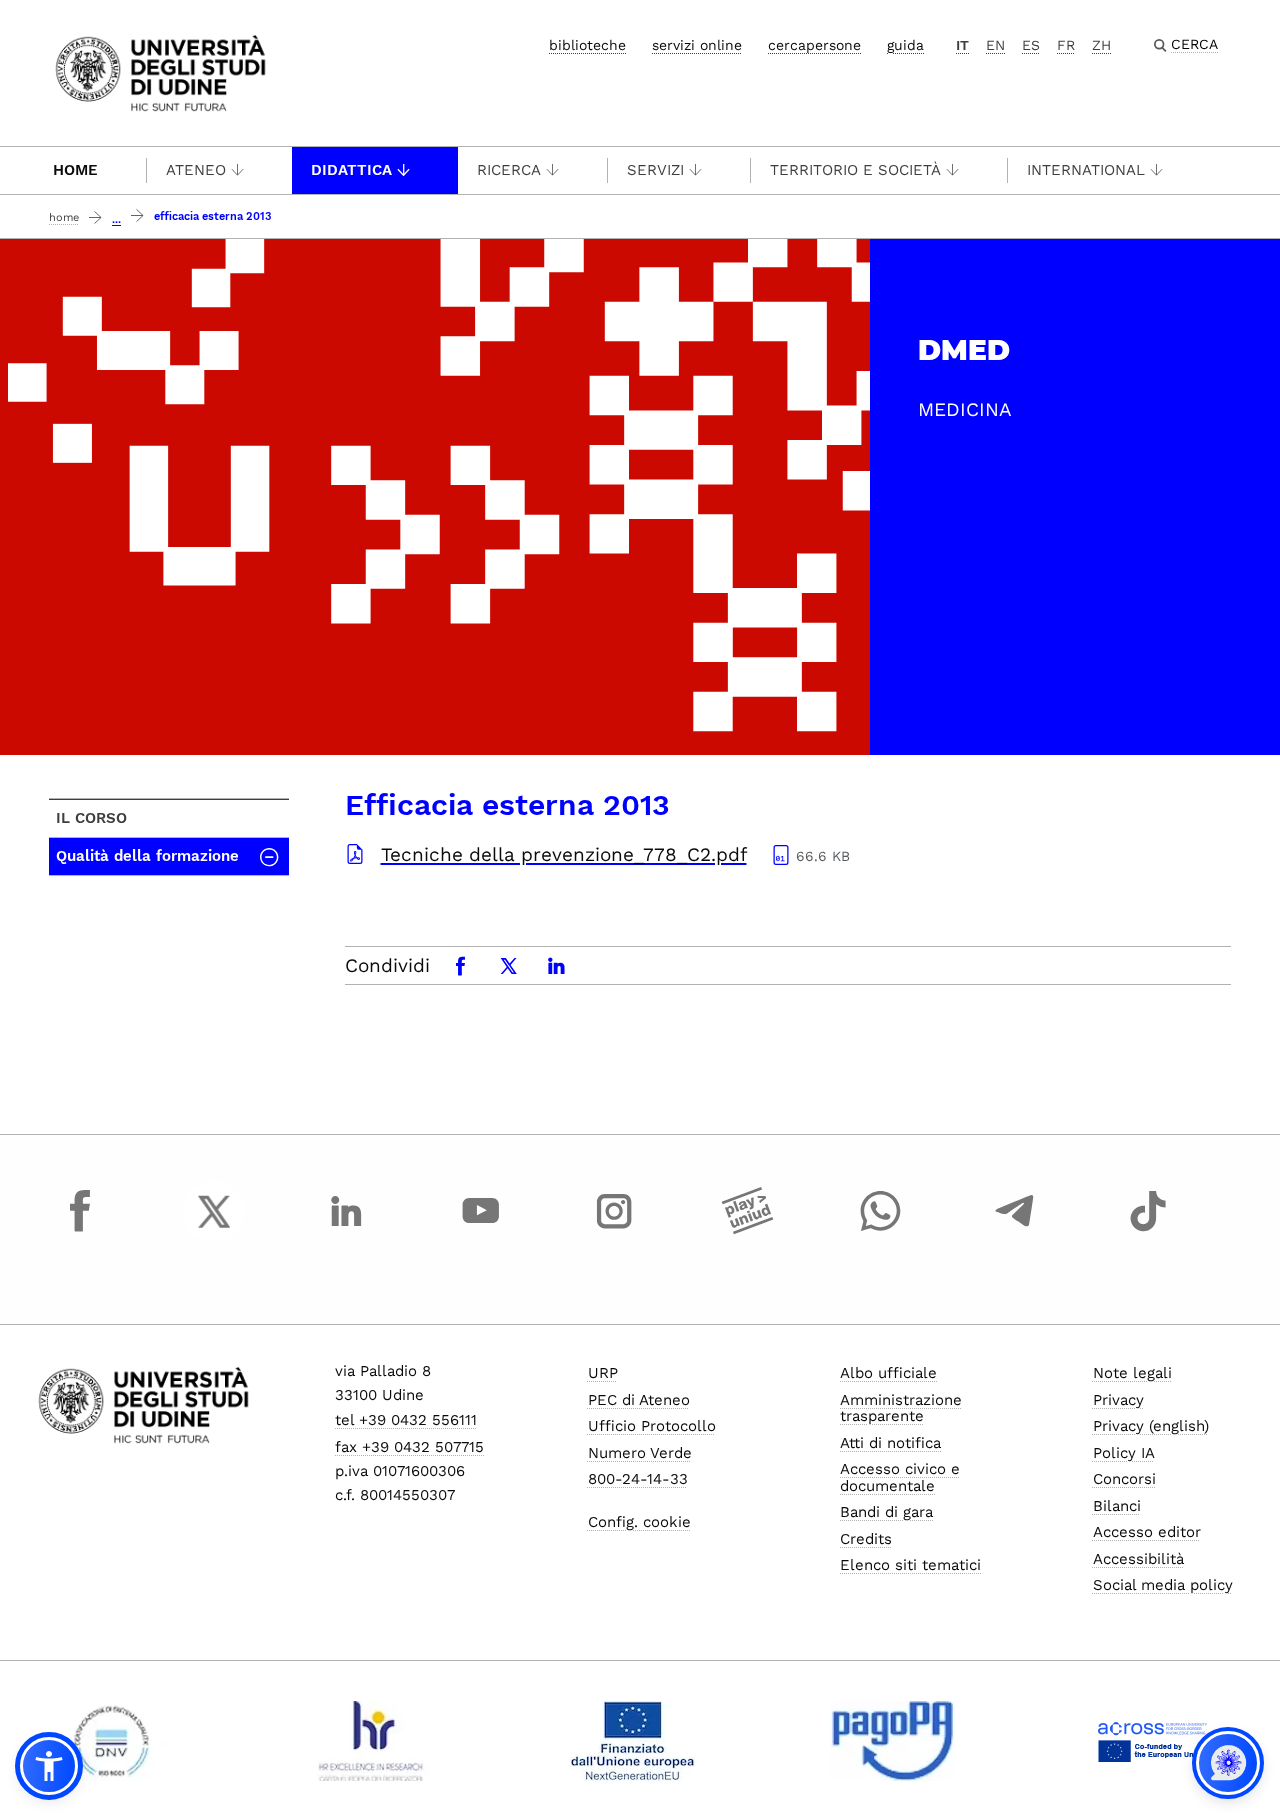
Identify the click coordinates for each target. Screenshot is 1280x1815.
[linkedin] (347, 1230)
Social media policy (1163, 1585)
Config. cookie (639, 1522)
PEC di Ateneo (639, 1400)
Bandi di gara (886, 1512)
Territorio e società (855, 170)
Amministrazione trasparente (901, 1408)
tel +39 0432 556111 (406, 1420)
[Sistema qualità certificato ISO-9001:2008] (111, 1741)
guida (905, 45)
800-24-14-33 (638, 1479)
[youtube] (481, 1230)
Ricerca (509, 170)
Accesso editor (1147, 1532)
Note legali (1132, 1373)
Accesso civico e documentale (900, 1477)
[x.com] (214, 1230)
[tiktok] (1148, 1230)
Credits (866, 1539)
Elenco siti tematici (910, 1565)
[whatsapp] (881, 1230)
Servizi (655, 170)
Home (75, 170)
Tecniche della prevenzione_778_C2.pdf (564, 854)
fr (1066, 45)
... (116, 219)
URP (603, 1373)
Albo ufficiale (888, 1373)
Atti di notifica (890, 1443)
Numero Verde (640, 1453)
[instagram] (614, 1230)
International (1086, 170)
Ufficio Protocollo (652, 1426)
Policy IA (1124, 1453)
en (995, 45)
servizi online (697, 45)
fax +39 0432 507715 (409, 1447)
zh (1101, 45)
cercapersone (814, 45)
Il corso (91, 818)
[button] (49, 1766)
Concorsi (1124, 1479)
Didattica (351, 170)
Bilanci (1117, 1506)
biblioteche (587, 45)
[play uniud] (748, 1230)
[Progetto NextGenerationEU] (632, 1741)
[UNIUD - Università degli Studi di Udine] (160, 71)
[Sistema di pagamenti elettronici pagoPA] (892, 1741)
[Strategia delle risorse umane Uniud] (371, 1741)
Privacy (1118, 1400)
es (1031, 45)
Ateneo (196, 170)
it (962, 45)
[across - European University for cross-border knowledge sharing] (1152, 1741)
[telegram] (1015, 1230)
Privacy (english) (1151, 1426)
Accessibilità (1138, 1559)
